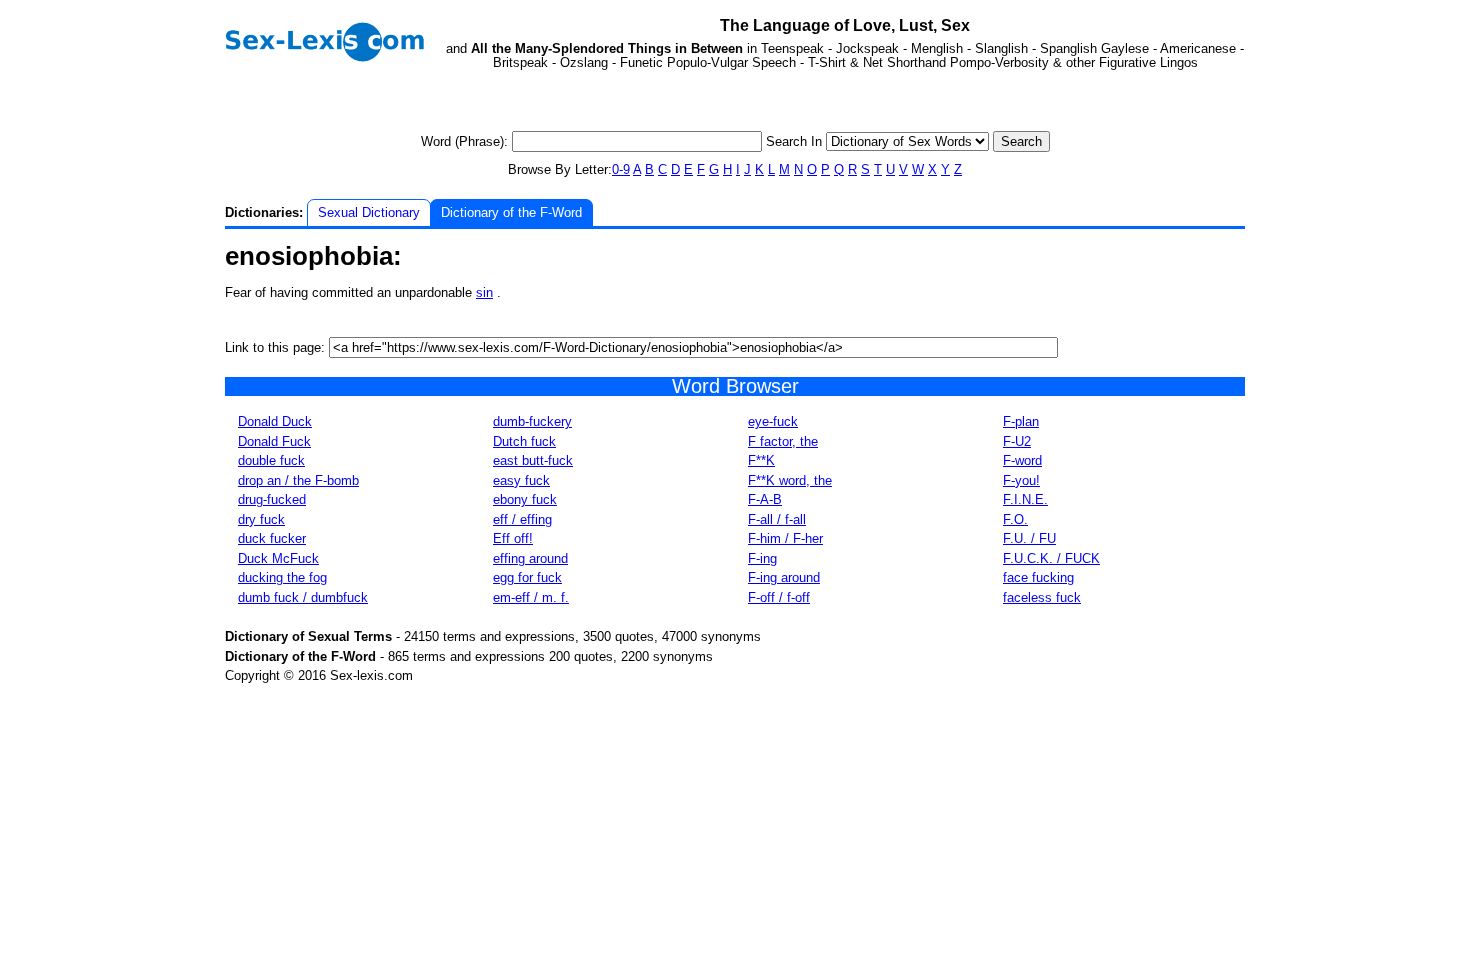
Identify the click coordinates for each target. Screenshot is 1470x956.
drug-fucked (272, 499)
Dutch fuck (524, 441)
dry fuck (261, 519)
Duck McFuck (278, 558)
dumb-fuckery (532, 421)
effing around (530, 558)
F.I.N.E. (1025, 499)
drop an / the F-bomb (298, 480)
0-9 (621, 169)
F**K (761, 460)
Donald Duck (275, 421)
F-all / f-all (777, 519)
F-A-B (765, 499)
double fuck (271, 460)
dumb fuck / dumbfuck (303, 597)
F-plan (1021, 421)
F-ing (762, 558)
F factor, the (783, 441)
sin (484, 292)
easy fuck (521, 480)
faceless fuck (1042, 597)
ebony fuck (525, 499)
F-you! (1021, 480)
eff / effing (522, 519)
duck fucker (272, 538)
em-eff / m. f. (531, 597)
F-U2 (1017, 441)
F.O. (1015, 519)
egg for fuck (527, 577)
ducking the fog (282, 577)
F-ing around (784, 577)
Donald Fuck (274, 441)
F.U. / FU (1029, 538)
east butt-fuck (533, 460)
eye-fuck (773, 421)
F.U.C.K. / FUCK (1051, 558)
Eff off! (513, 538)
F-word (1022, 460)
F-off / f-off (779, 597)
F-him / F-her (785, 538)
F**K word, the (790, 480)
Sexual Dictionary (369, 212)
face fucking (1038, 577)
